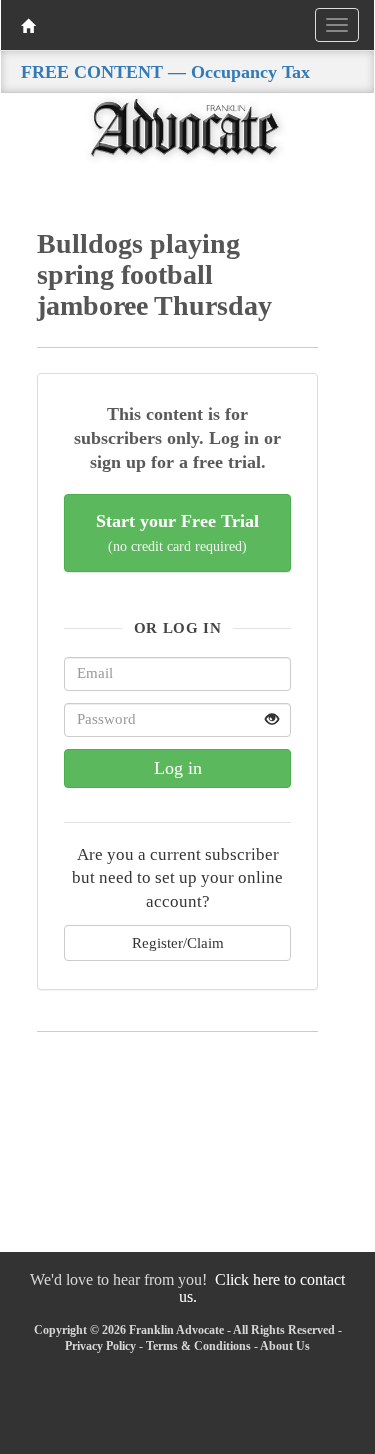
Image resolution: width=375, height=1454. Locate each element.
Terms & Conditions (198, 1346)
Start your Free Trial (177, 532)
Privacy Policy (100, 1346)
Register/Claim (178, 942)
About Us (285, 1346)
